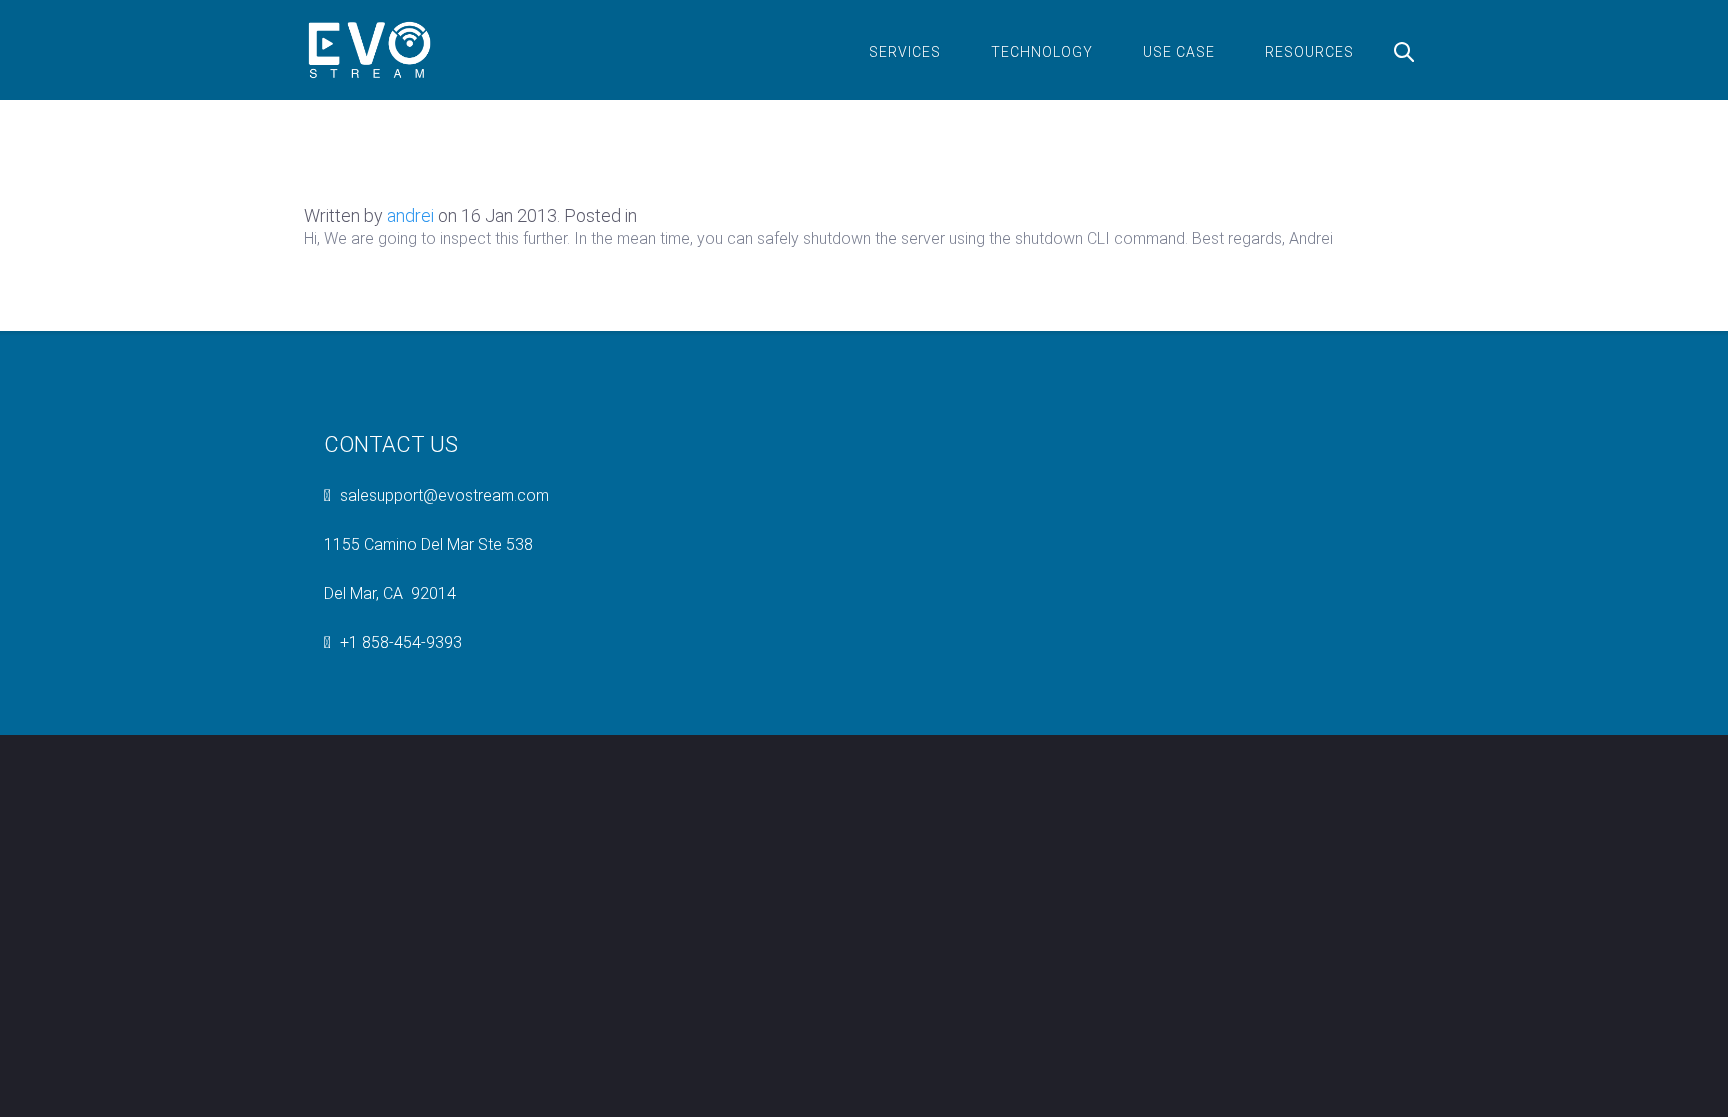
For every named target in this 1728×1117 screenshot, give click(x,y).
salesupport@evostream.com (444, 495)
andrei (410, 215)
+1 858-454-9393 (401, 642)
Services (905, 52)
